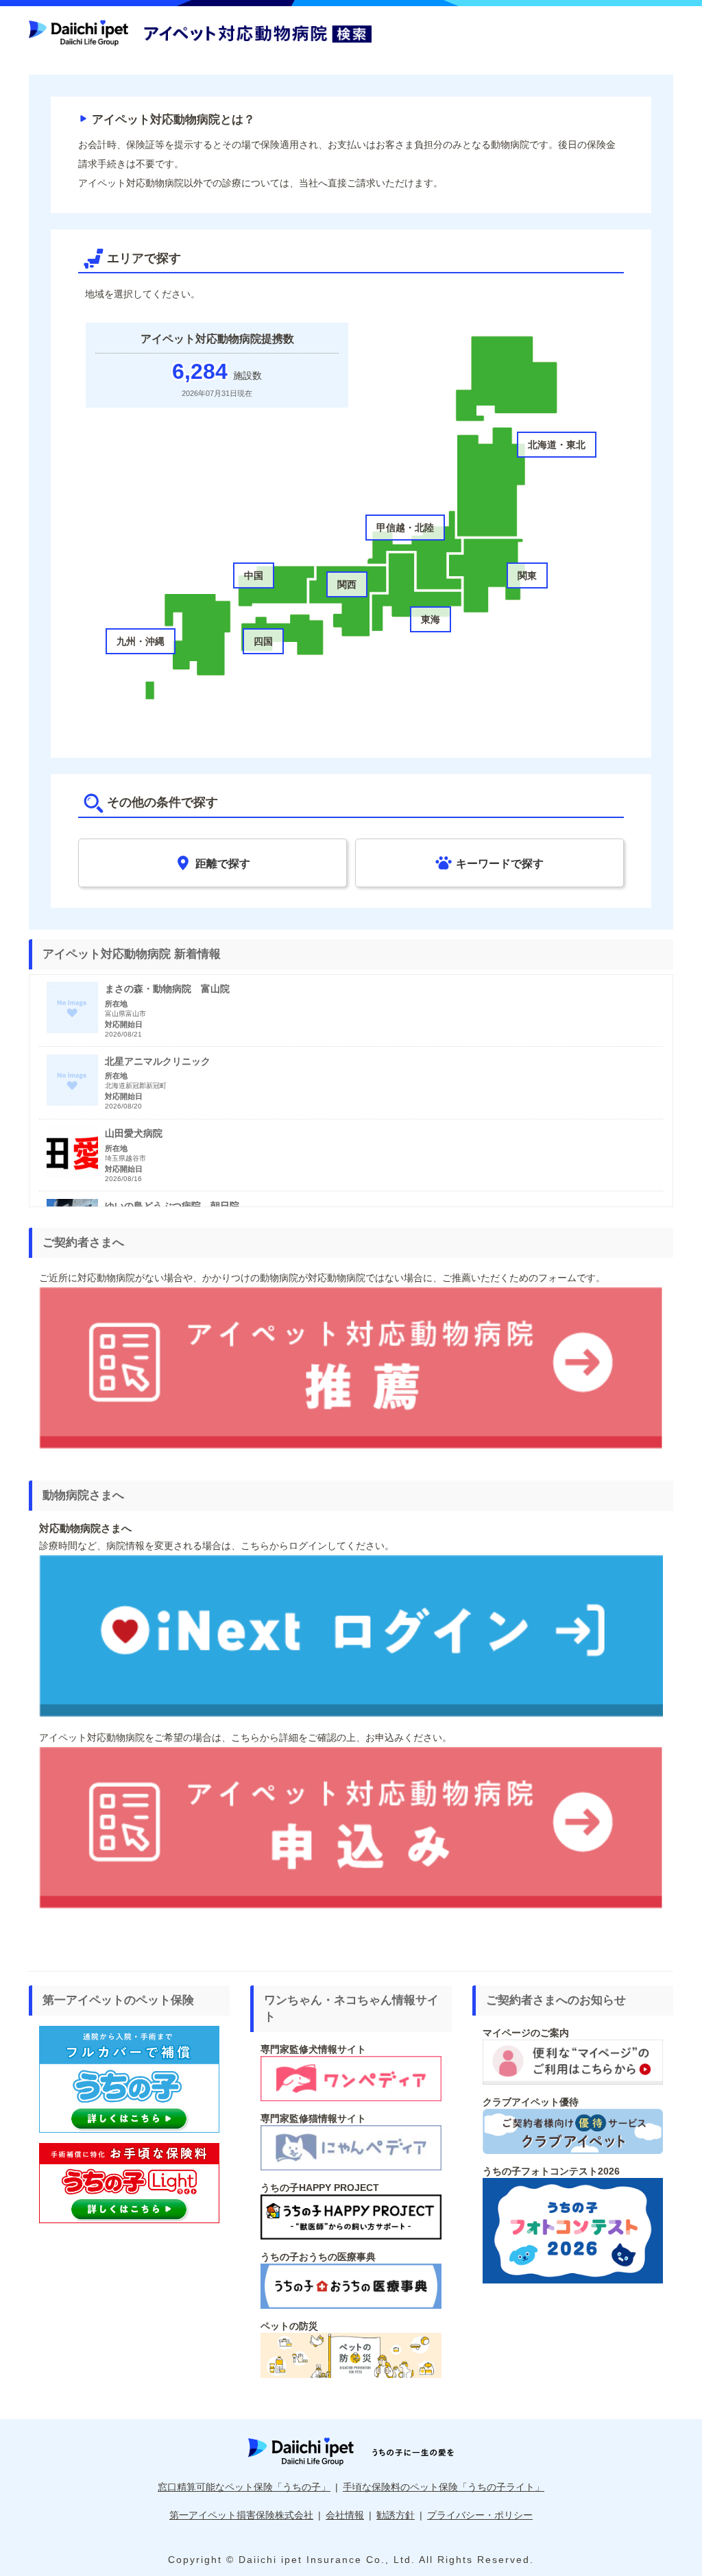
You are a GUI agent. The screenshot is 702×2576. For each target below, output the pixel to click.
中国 (254, 575)
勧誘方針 (396, 2515)
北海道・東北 (557, 445)
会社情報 (345, 2515)
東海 (431, 619)
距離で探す (223, 863)
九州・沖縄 (141, 641)
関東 (527, 575)
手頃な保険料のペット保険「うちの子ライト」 (444, 2487)
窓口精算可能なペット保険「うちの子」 (244, 2487)
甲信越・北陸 (405, 528)
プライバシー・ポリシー (480, 2515)
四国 (263, 641)
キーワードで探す (500, 863)
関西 (347, 584)
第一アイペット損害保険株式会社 (241, 2515)
